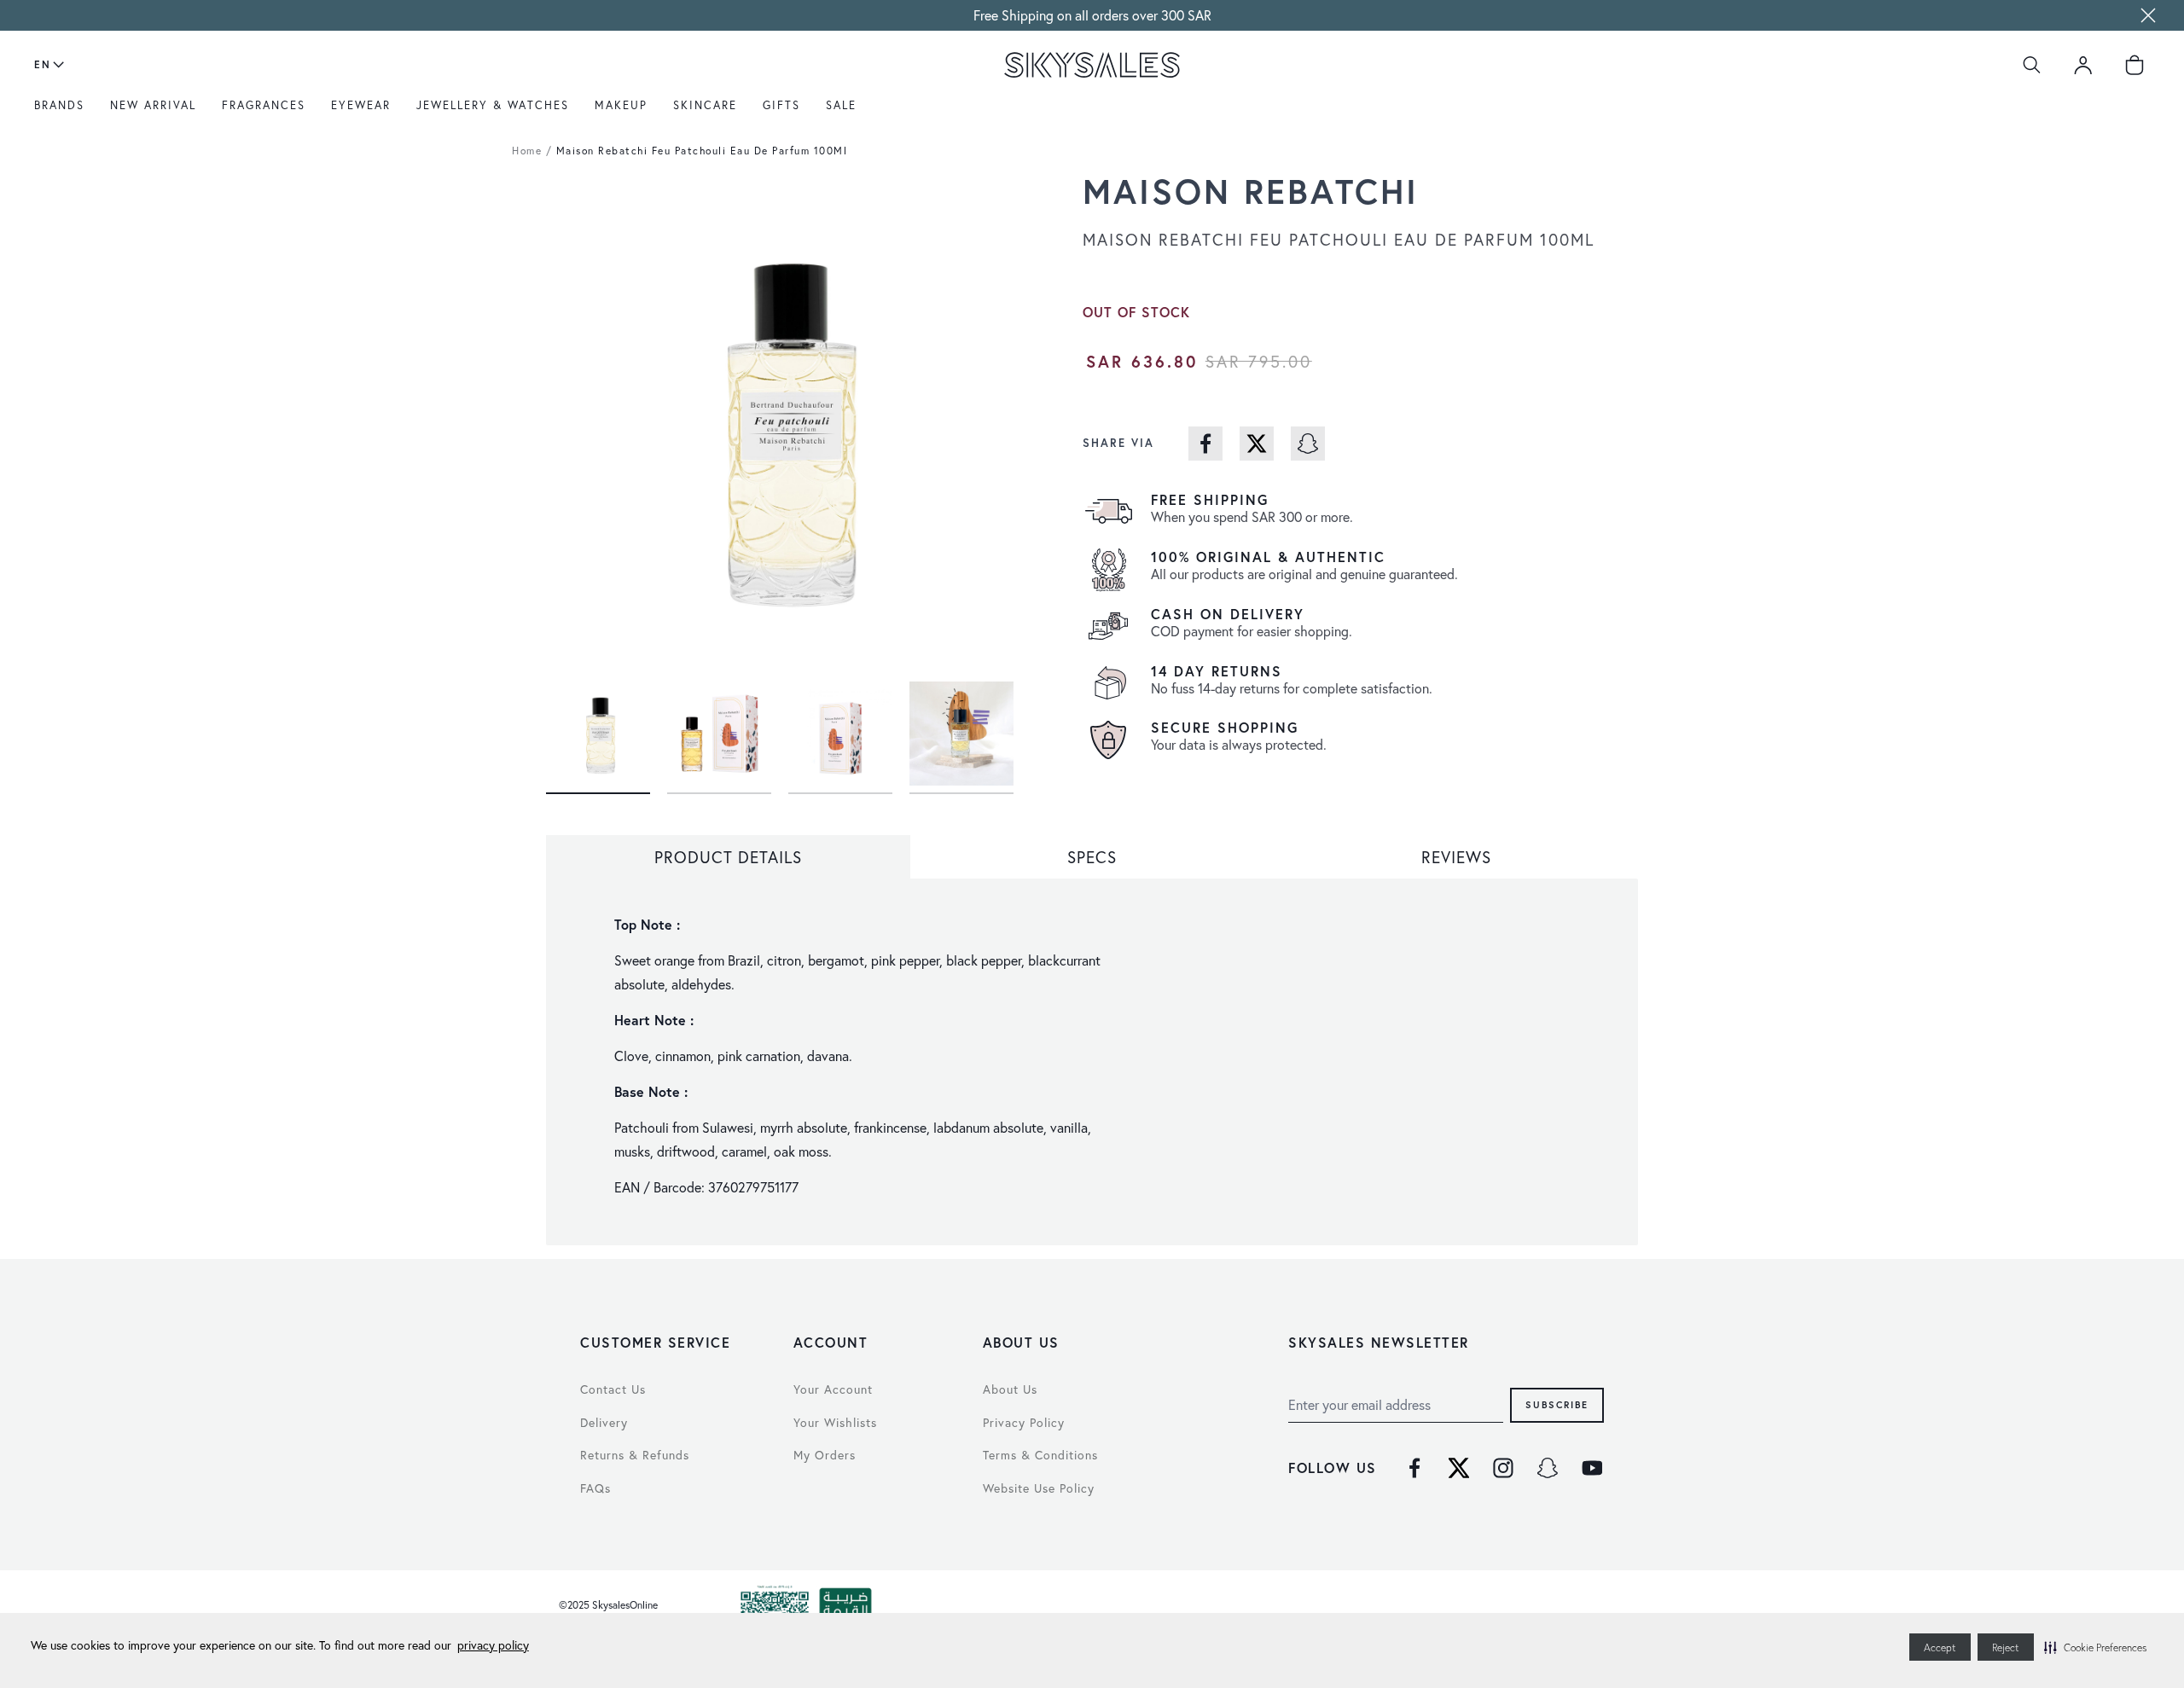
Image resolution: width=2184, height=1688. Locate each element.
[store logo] (1092, 65)
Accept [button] (1940, 1647)
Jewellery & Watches (493, 105)
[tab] (728, 857)
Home (527, 151)
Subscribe (1557, 1404)
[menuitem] (64, 112)
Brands (59, 105)
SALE (841, 105)
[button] (2095, 1647)
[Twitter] (1459, 1468)
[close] (2148, 15)
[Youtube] (1592, 1468)
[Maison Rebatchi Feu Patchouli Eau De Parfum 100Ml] (598, 728)
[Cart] (2135, 65)
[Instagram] (1503, 1468)
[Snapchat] (1548, 1468)
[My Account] (2083, 65)
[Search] (2032, 65)
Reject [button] (2006, 1647)
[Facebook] (1414, 1468)
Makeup (621, 105)
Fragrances (264, 105)
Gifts (781, 105)
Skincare (705, 105)
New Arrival (153, 105)
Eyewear (361, 105)
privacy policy (493, 1645)
